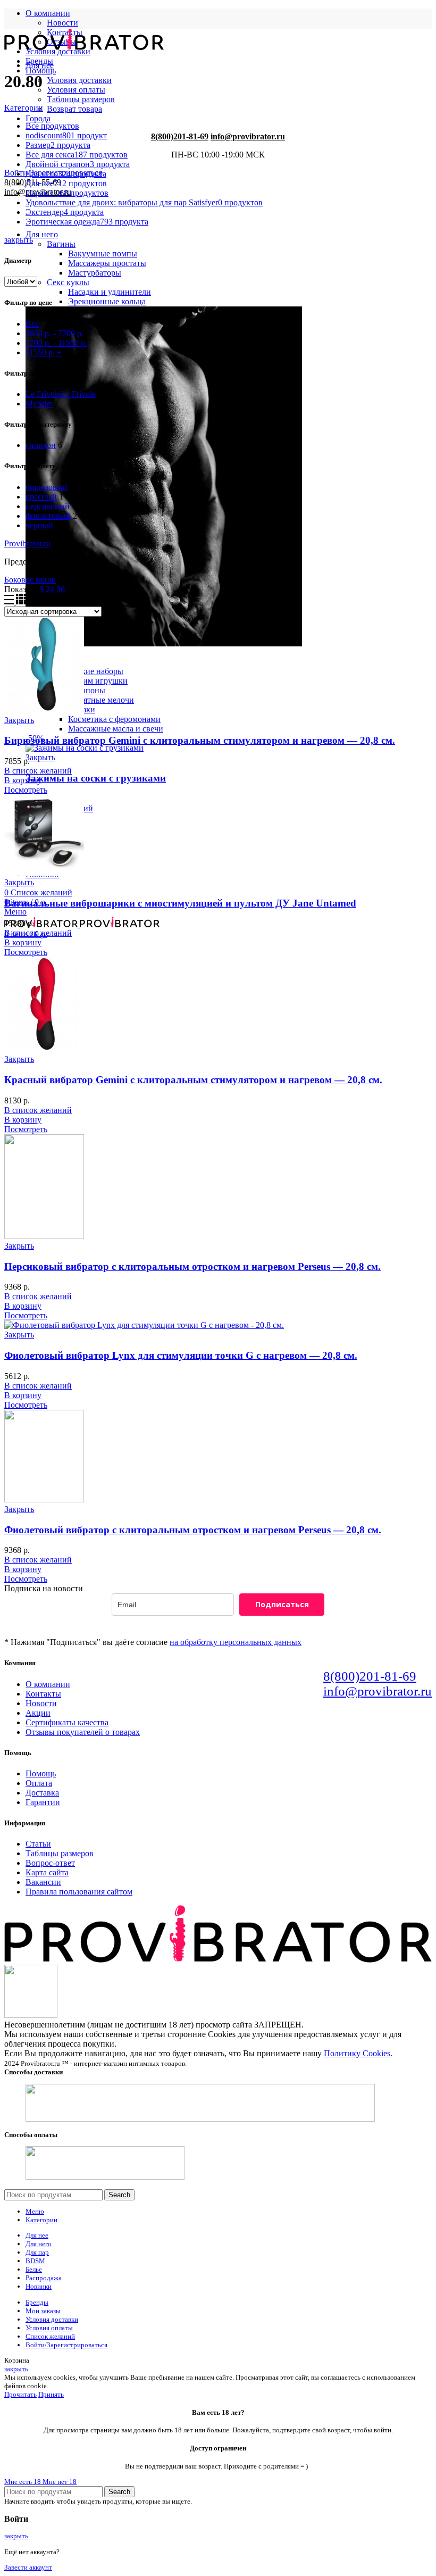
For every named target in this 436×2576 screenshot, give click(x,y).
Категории (24, 108)
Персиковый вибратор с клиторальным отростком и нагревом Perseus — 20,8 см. (192, 1266)
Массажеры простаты (107, 263)
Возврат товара (74, 109)
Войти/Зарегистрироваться (66, 2345)
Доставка (42, 1793)
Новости (62, 23)
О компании (48, 1684)
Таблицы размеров (81, 99)
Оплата (39, 1783)
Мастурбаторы (95, 273)
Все (32, 324)
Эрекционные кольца (107, 301)
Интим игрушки (98, 681)
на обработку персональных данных (236, 1642)
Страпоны (87, 690)
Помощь (41, 1773)
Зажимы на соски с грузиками (96, 778)
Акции (38, 1713)
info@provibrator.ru (248, 136)
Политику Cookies (357, 2053)
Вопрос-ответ (50, 1863)
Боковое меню (30, 580)
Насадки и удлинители (110, 292)
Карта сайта (47, 1872)
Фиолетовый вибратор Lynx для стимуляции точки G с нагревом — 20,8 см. (181, 1355)
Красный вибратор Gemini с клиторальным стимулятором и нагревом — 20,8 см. (193, 1080)
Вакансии (43, 1882)
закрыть (19, 240)
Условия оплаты (76, 90)
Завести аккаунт (28, 2567)
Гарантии (43, 1802)
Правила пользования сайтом (79, 1892)
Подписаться (282, 1604)
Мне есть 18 (23, 2482)
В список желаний (38, 771)
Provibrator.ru (27, 543)
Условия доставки (79, 80)
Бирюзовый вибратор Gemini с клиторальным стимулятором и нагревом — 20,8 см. (200, 740)
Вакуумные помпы (103, 254)
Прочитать (20, 2394)
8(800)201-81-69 (180, 136)
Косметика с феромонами (114, 719)
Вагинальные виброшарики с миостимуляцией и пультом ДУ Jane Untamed (180, 903)
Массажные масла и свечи (116, 729)
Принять (51, 2394)
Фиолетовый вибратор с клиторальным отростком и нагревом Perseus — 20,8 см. (193, 1530)
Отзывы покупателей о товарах (83, 1732)
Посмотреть (26, 790)
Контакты (43, 1694)
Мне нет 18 (60, 2482)
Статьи (38, 1844)
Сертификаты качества (67, 1722)
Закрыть (40, 757)
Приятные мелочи (101, 700)
